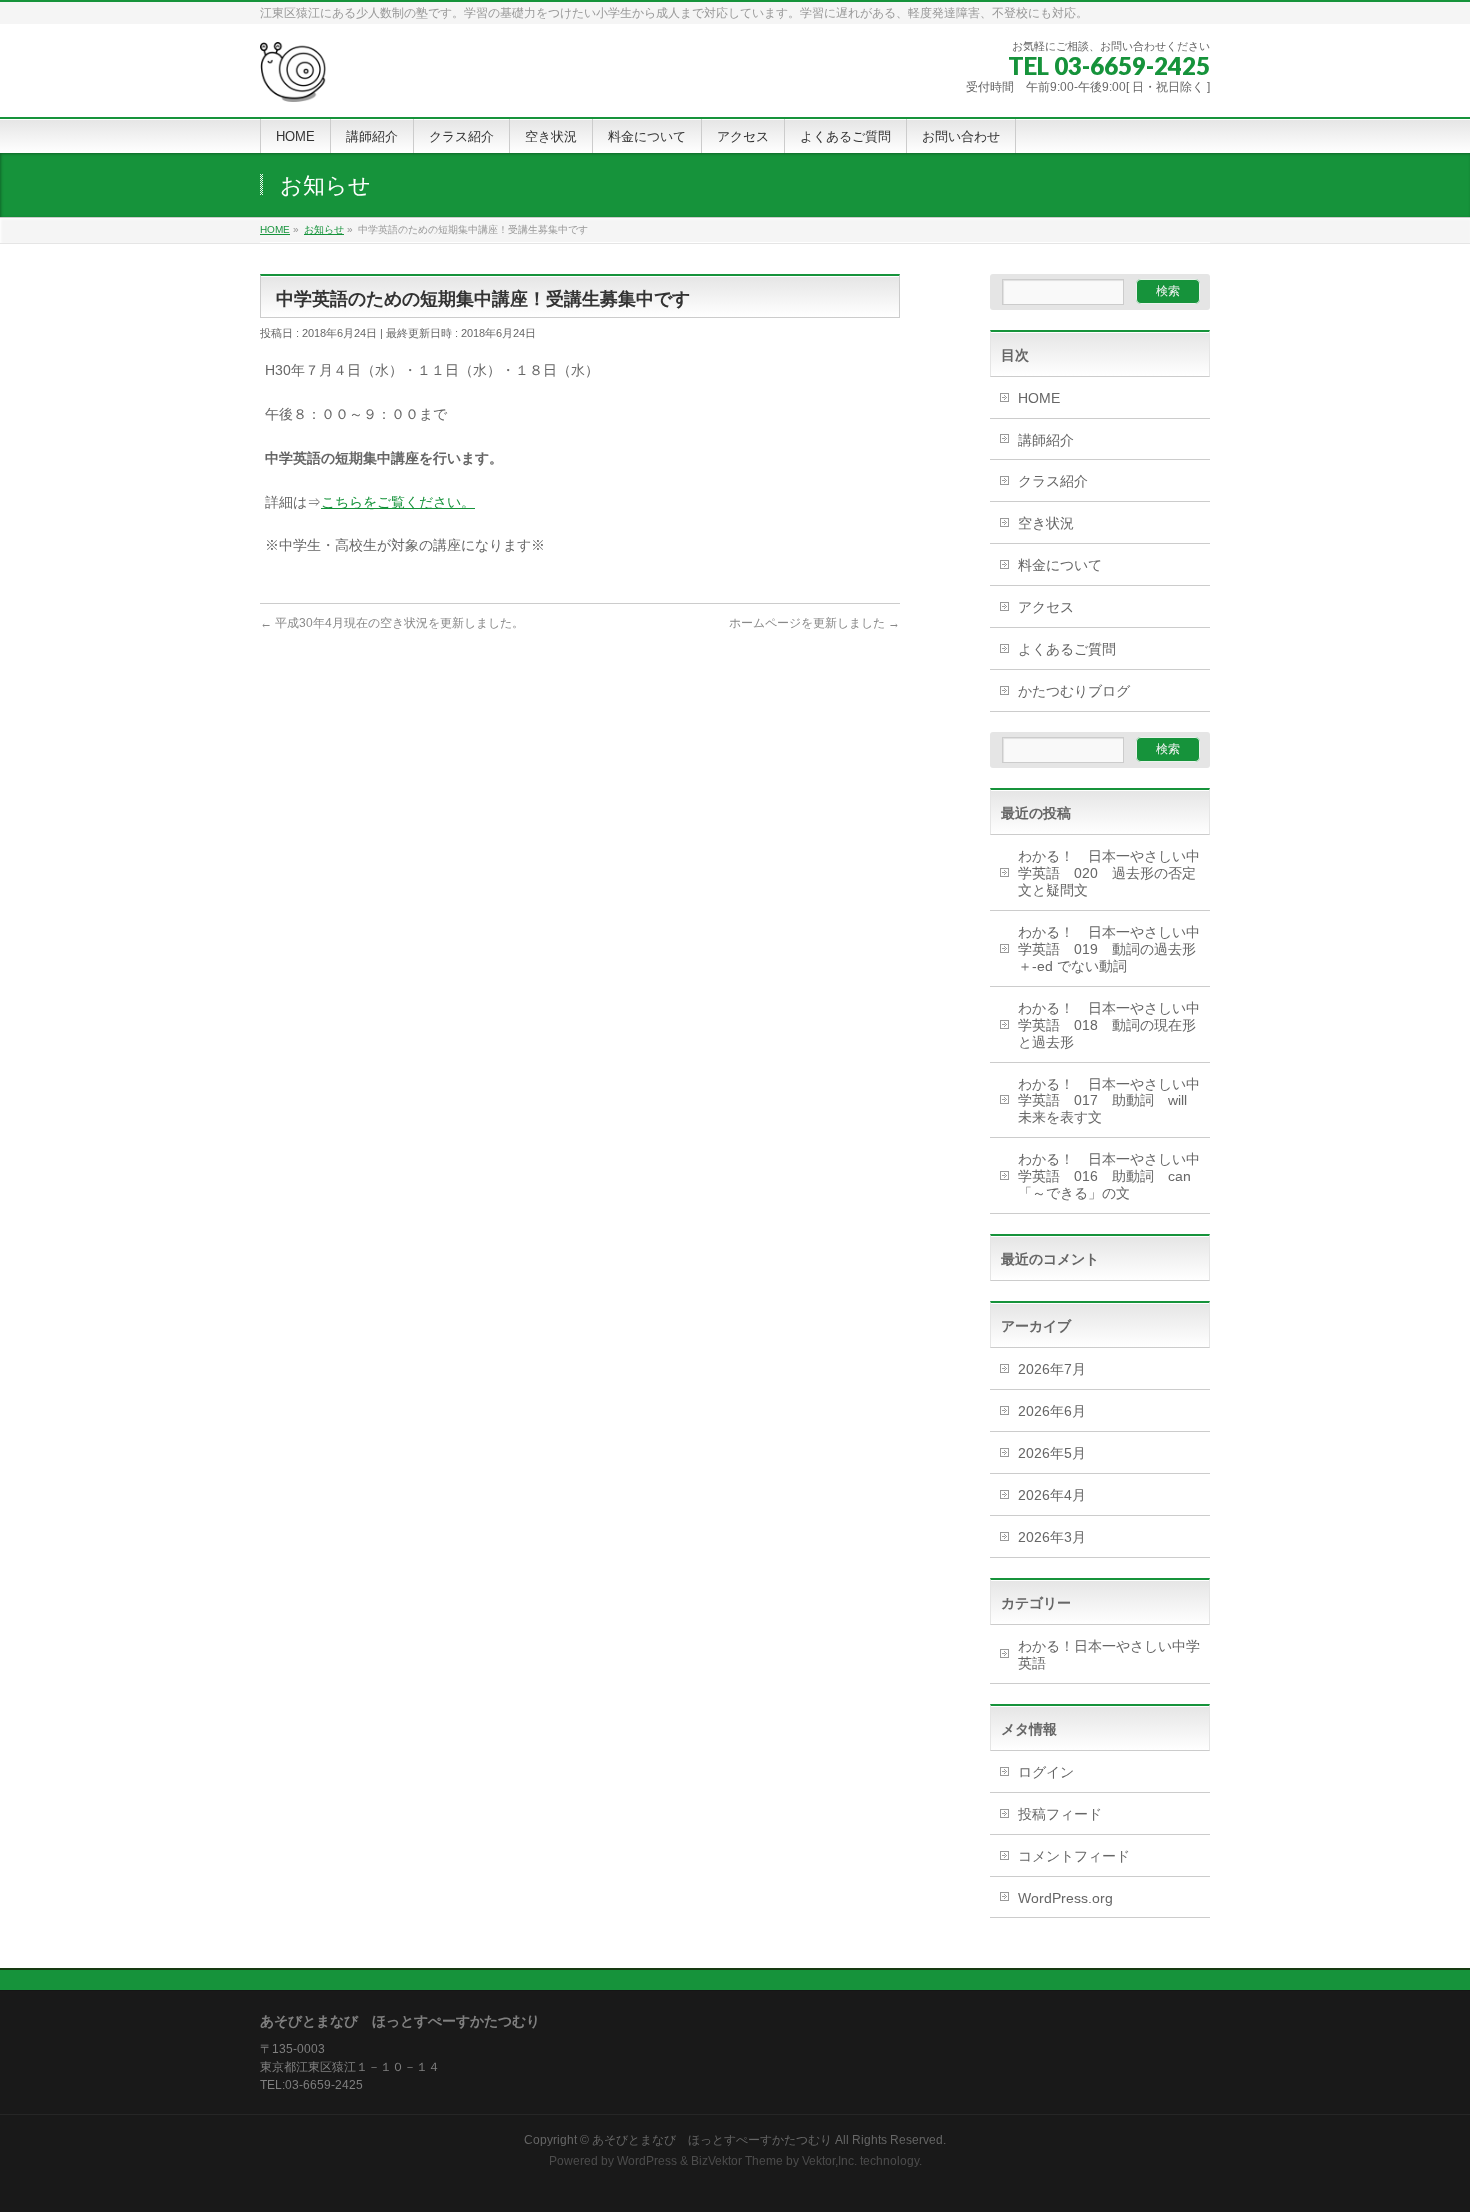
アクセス (1046, 607)
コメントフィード (1074, 1856)
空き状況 (1046, 523)
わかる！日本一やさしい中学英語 (1109, 1654)
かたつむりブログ (1074, 691)
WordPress (647, 2161)
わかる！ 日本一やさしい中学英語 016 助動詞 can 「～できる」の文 (1111, 1176)
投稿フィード (1060, 1814)
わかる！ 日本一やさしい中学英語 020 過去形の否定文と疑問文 (1109, 873)
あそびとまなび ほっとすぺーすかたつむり (712, 2140)
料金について (1060, 565)
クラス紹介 (1053, 481)
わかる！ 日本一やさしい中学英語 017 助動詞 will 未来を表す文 (1109, 1101)
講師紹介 (1046, 440)
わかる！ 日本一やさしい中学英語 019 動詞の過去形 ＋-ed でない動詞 (1114, 949)
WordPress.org (1065, 1898)
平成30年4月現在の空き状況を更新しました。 (392, 623)
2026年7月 (1052, 1369)
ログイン (1046, 1772)
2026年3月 (1052, 1537)
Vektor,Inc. (829, 2161)
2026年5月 (1052, 1453)
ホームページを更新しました (814, 623)
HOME (1039, 398)
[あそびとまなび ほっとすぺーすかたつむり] (293, 79)
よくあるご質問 (1067, 649)
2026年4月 (1052, 1495)
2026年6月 (1052, 1411)
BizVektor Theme (737, 2161)
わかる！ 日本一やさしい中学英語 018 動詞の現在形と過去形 (1109, 1025)
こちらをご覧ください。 (398, 502)
